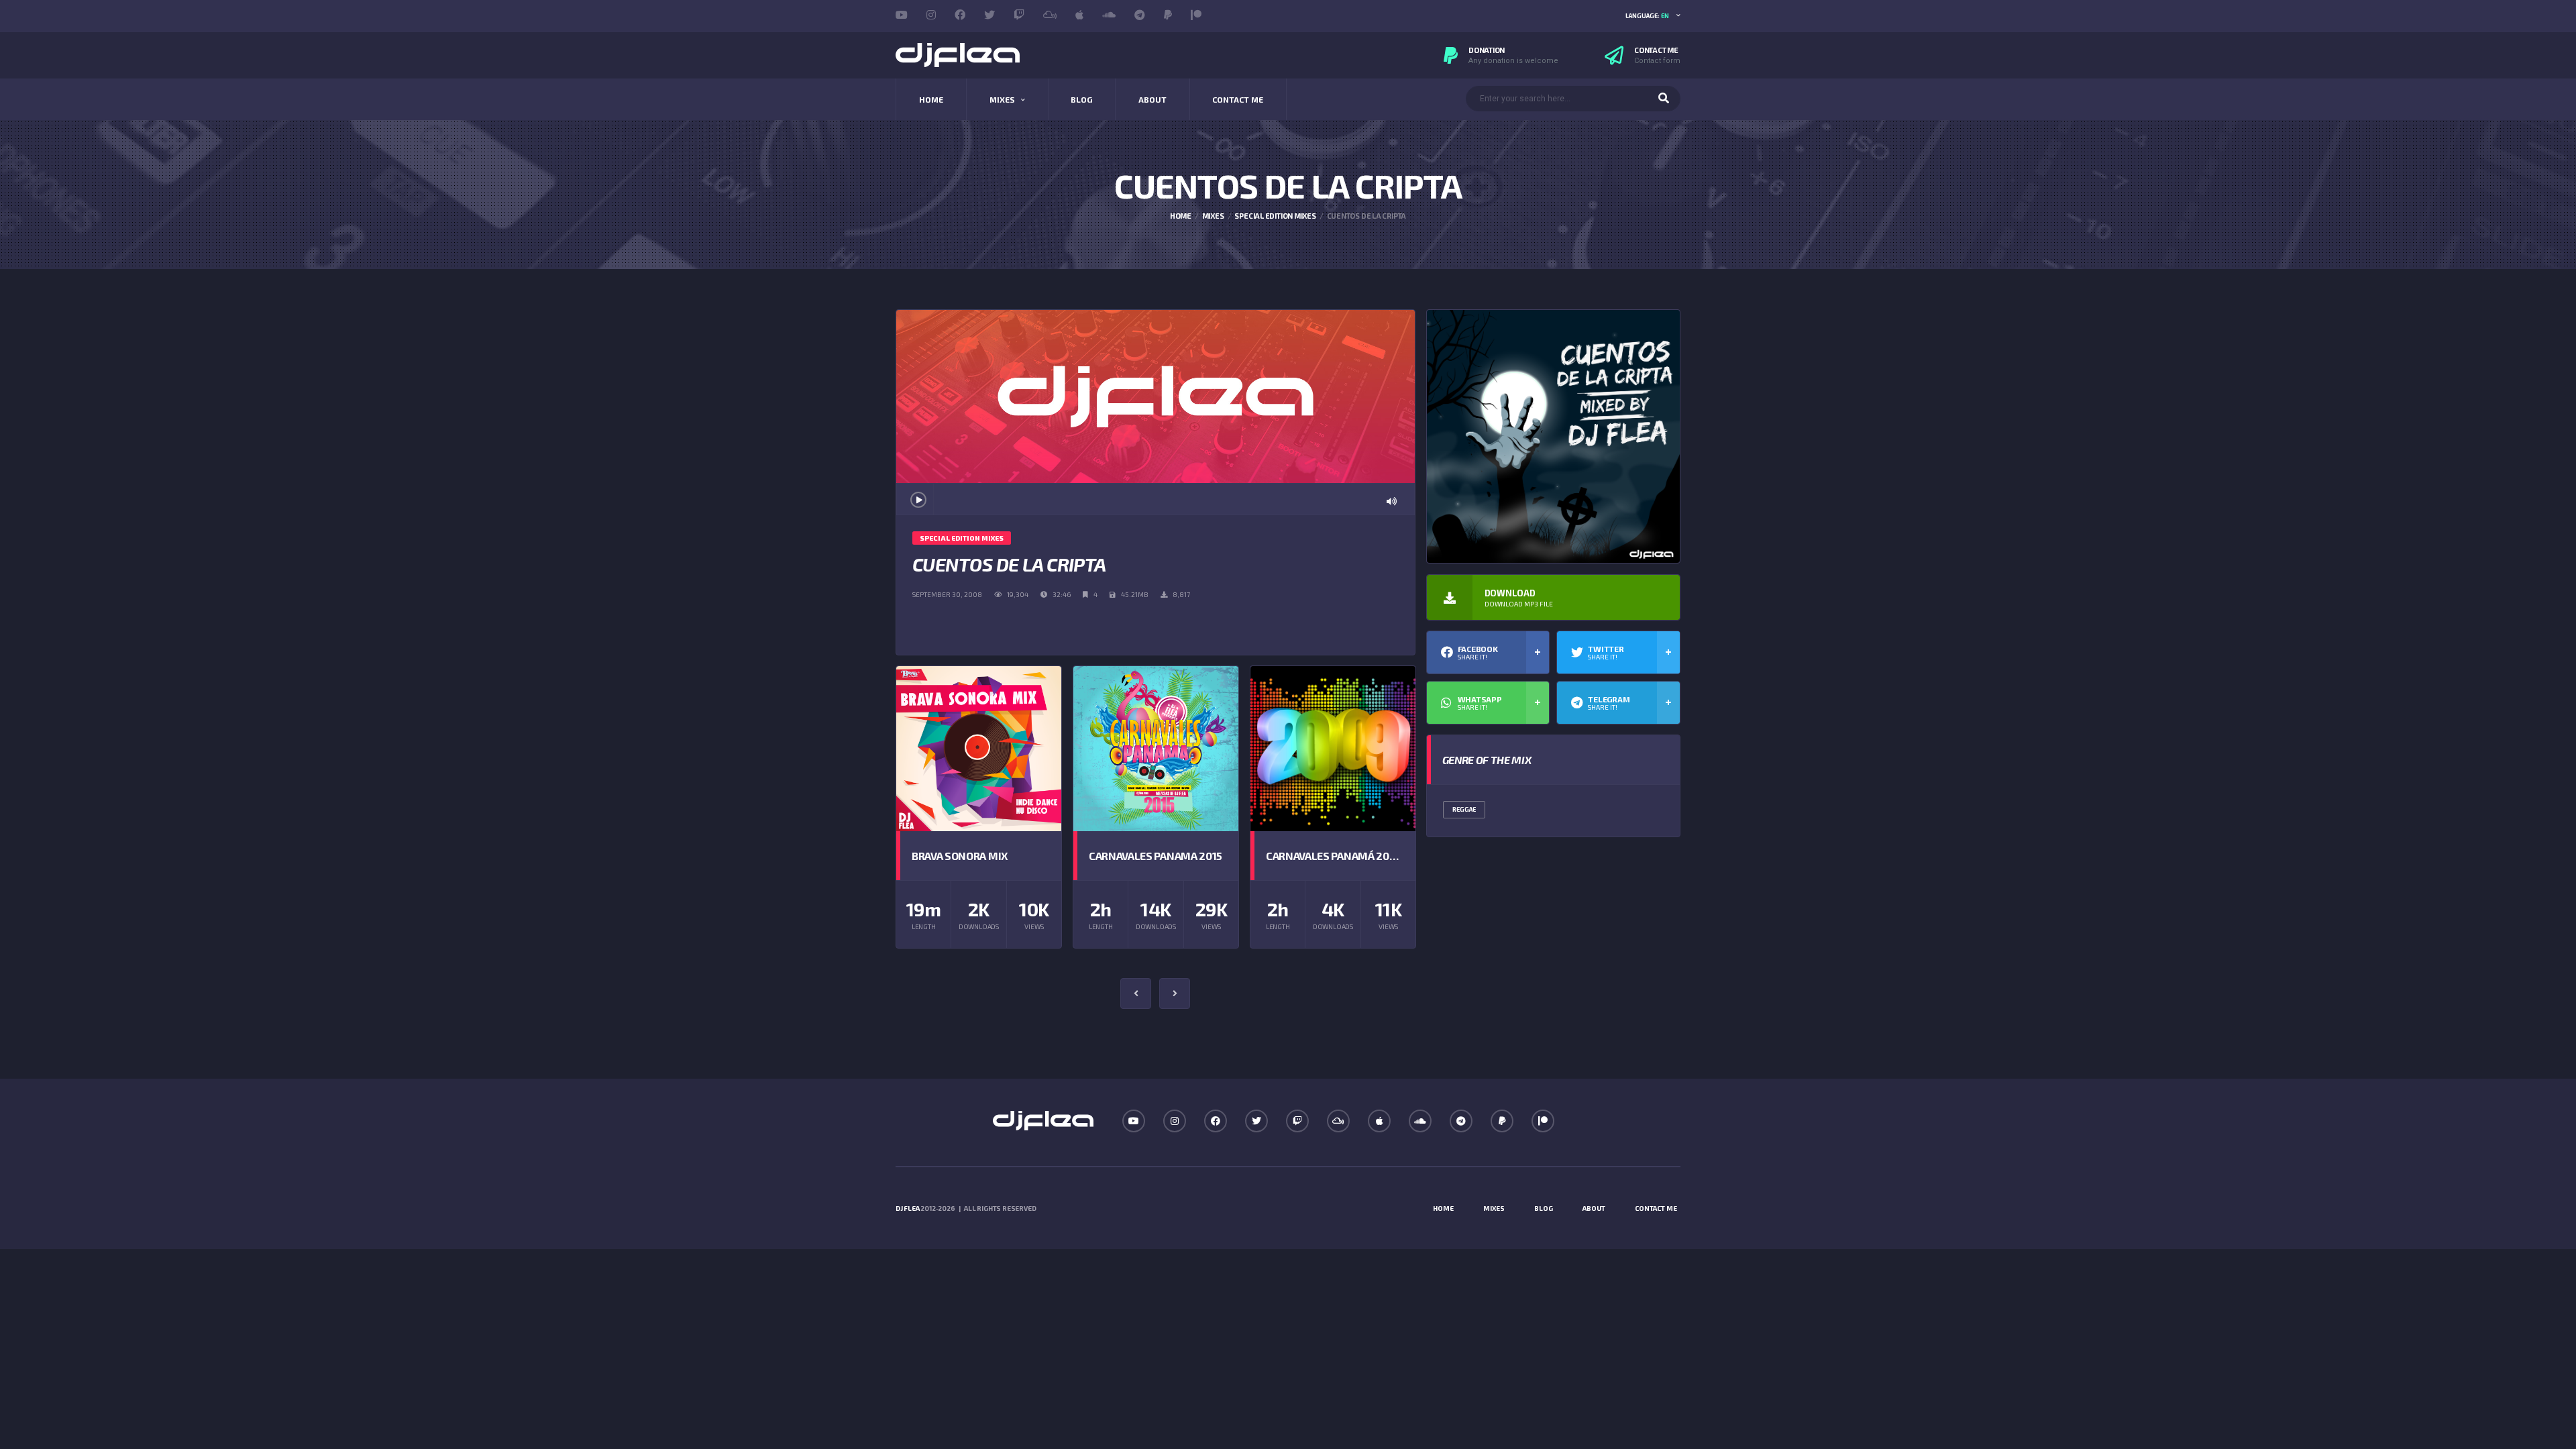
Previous (1136, 994)
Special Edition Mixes (1275, 216)
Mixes (1002, 99)
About (1152, 99)
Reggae (1464, 809)
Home (931, 99)
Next (1175, 994)
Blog (1081, 99)
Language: (1647, 16)
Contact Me (1238, 99)
